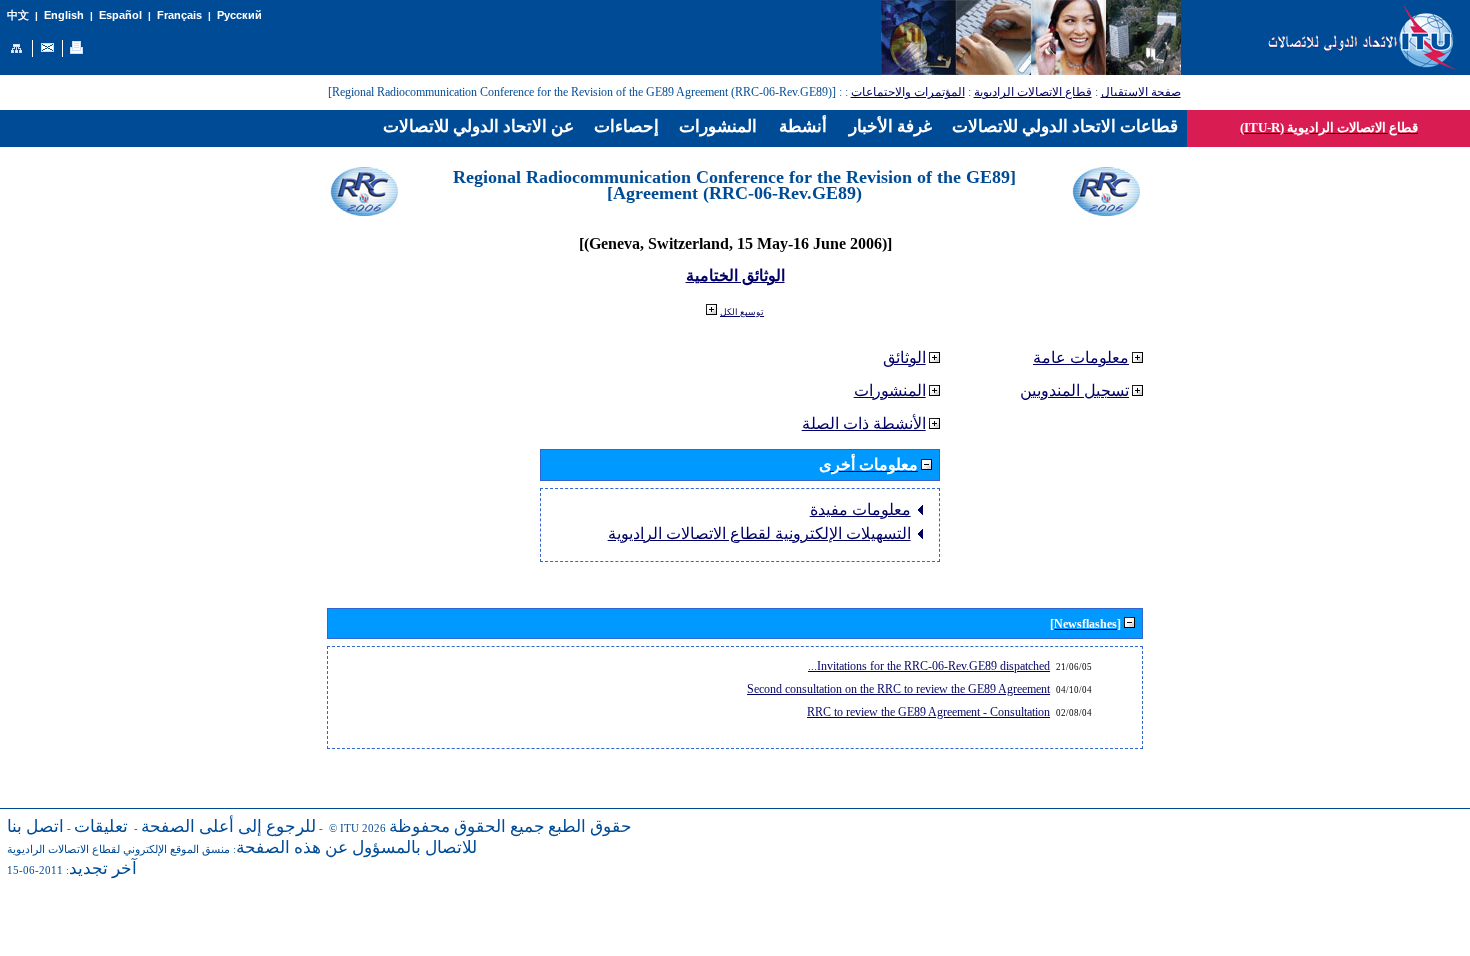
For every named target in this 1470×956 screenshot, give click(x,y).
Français (179, 15)
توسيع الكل (742, 312)
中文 (18, 15)
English (64, 15)
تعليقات (101, 826)
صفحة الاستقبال (1141, 92)
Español (120, 15)
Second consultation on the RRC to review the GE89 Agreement (898, 689)
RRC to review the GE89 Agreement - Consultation (928, 712)
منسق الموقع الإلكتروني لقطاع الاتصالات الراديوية (118, 849)
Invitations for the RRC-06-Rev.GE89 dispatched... (929, 666)
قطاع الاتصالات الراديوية (1033, 92)
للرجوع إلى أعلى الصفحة (228, 826)
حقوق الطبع (590, 826)
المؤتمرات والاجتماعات (908, 92)
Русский (239, 15)
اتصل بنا (35, 826)
